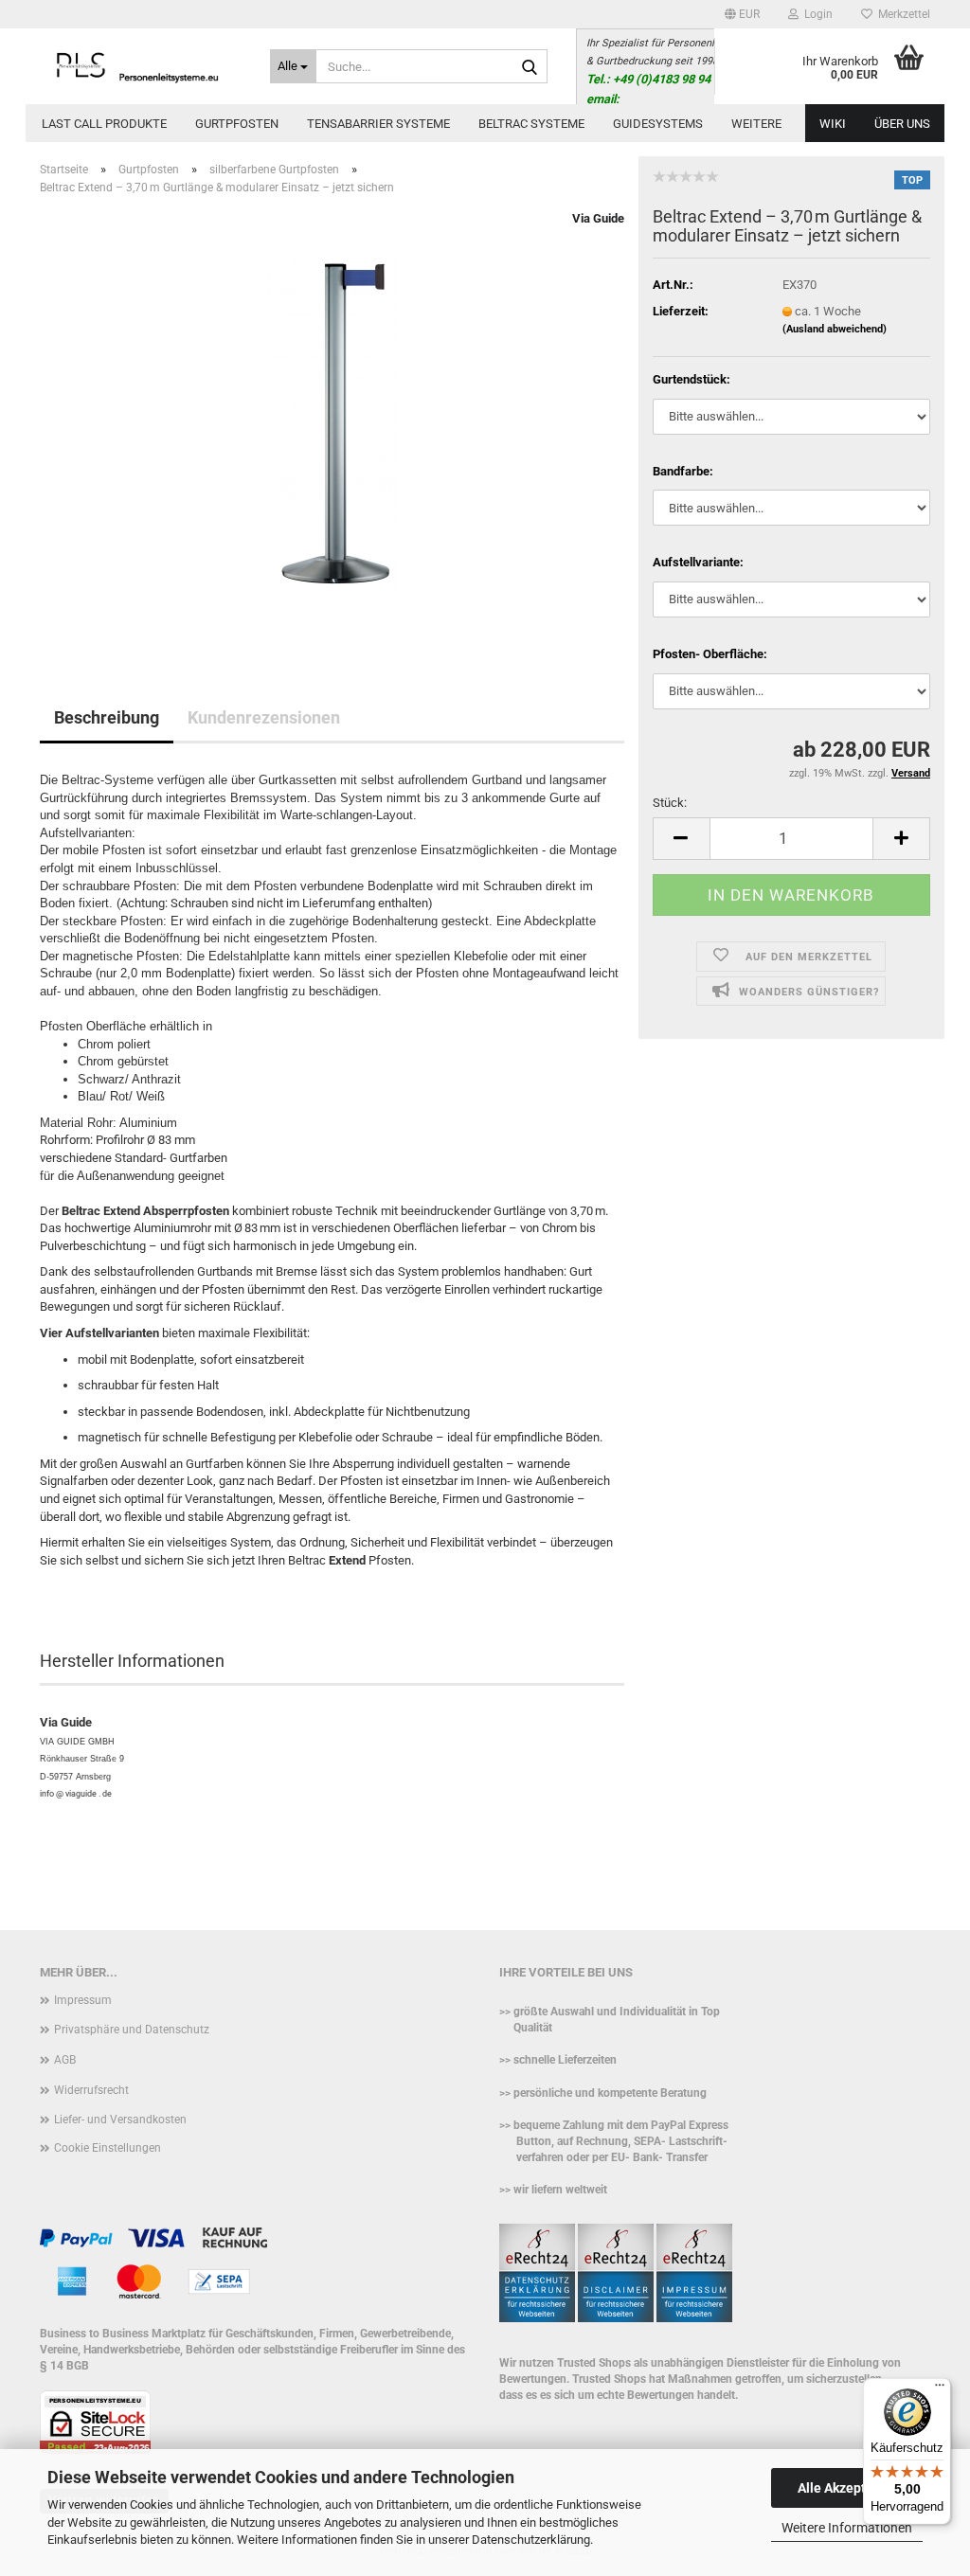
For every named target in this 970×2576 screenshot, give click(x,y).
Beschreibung (107, 717)
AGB (65, 2060)
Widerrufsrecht (91, 2090)
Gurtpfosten (237, 124)
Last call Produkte (104, 124)
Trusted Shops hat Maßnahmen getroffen (677, 2379)
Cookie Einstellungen (108, 2148)
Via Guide (598, 218)
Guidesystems (658, 124)
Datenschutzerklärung (531, 2540)
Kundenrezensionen (264, 717)
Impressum (83, 2000)
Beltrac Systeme (531, 124)
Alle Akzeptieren (847, 2488)
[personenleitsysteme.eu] (141, 66)
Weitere (756, 124)
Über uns (902, 124)
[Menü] (940, 2389)
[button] (742, 14)
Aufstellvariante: (698, 562)
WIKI (833, 124)
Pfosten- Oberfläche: (710, 654)
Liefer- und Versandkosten (120, 2120)
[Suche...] (530, 67)
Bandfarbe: (683, 471)
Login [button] (816, 14)
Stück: (670, 803)
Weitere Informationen (847, 2528)
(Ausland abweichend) (835, 329)
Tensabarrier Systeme (378, 124)
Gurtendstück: (692, 379)
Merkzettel (901, 14)
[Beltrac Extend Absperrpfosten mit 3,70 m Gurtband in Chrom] (332, 423)
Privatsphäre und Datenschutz (132, 2030)
